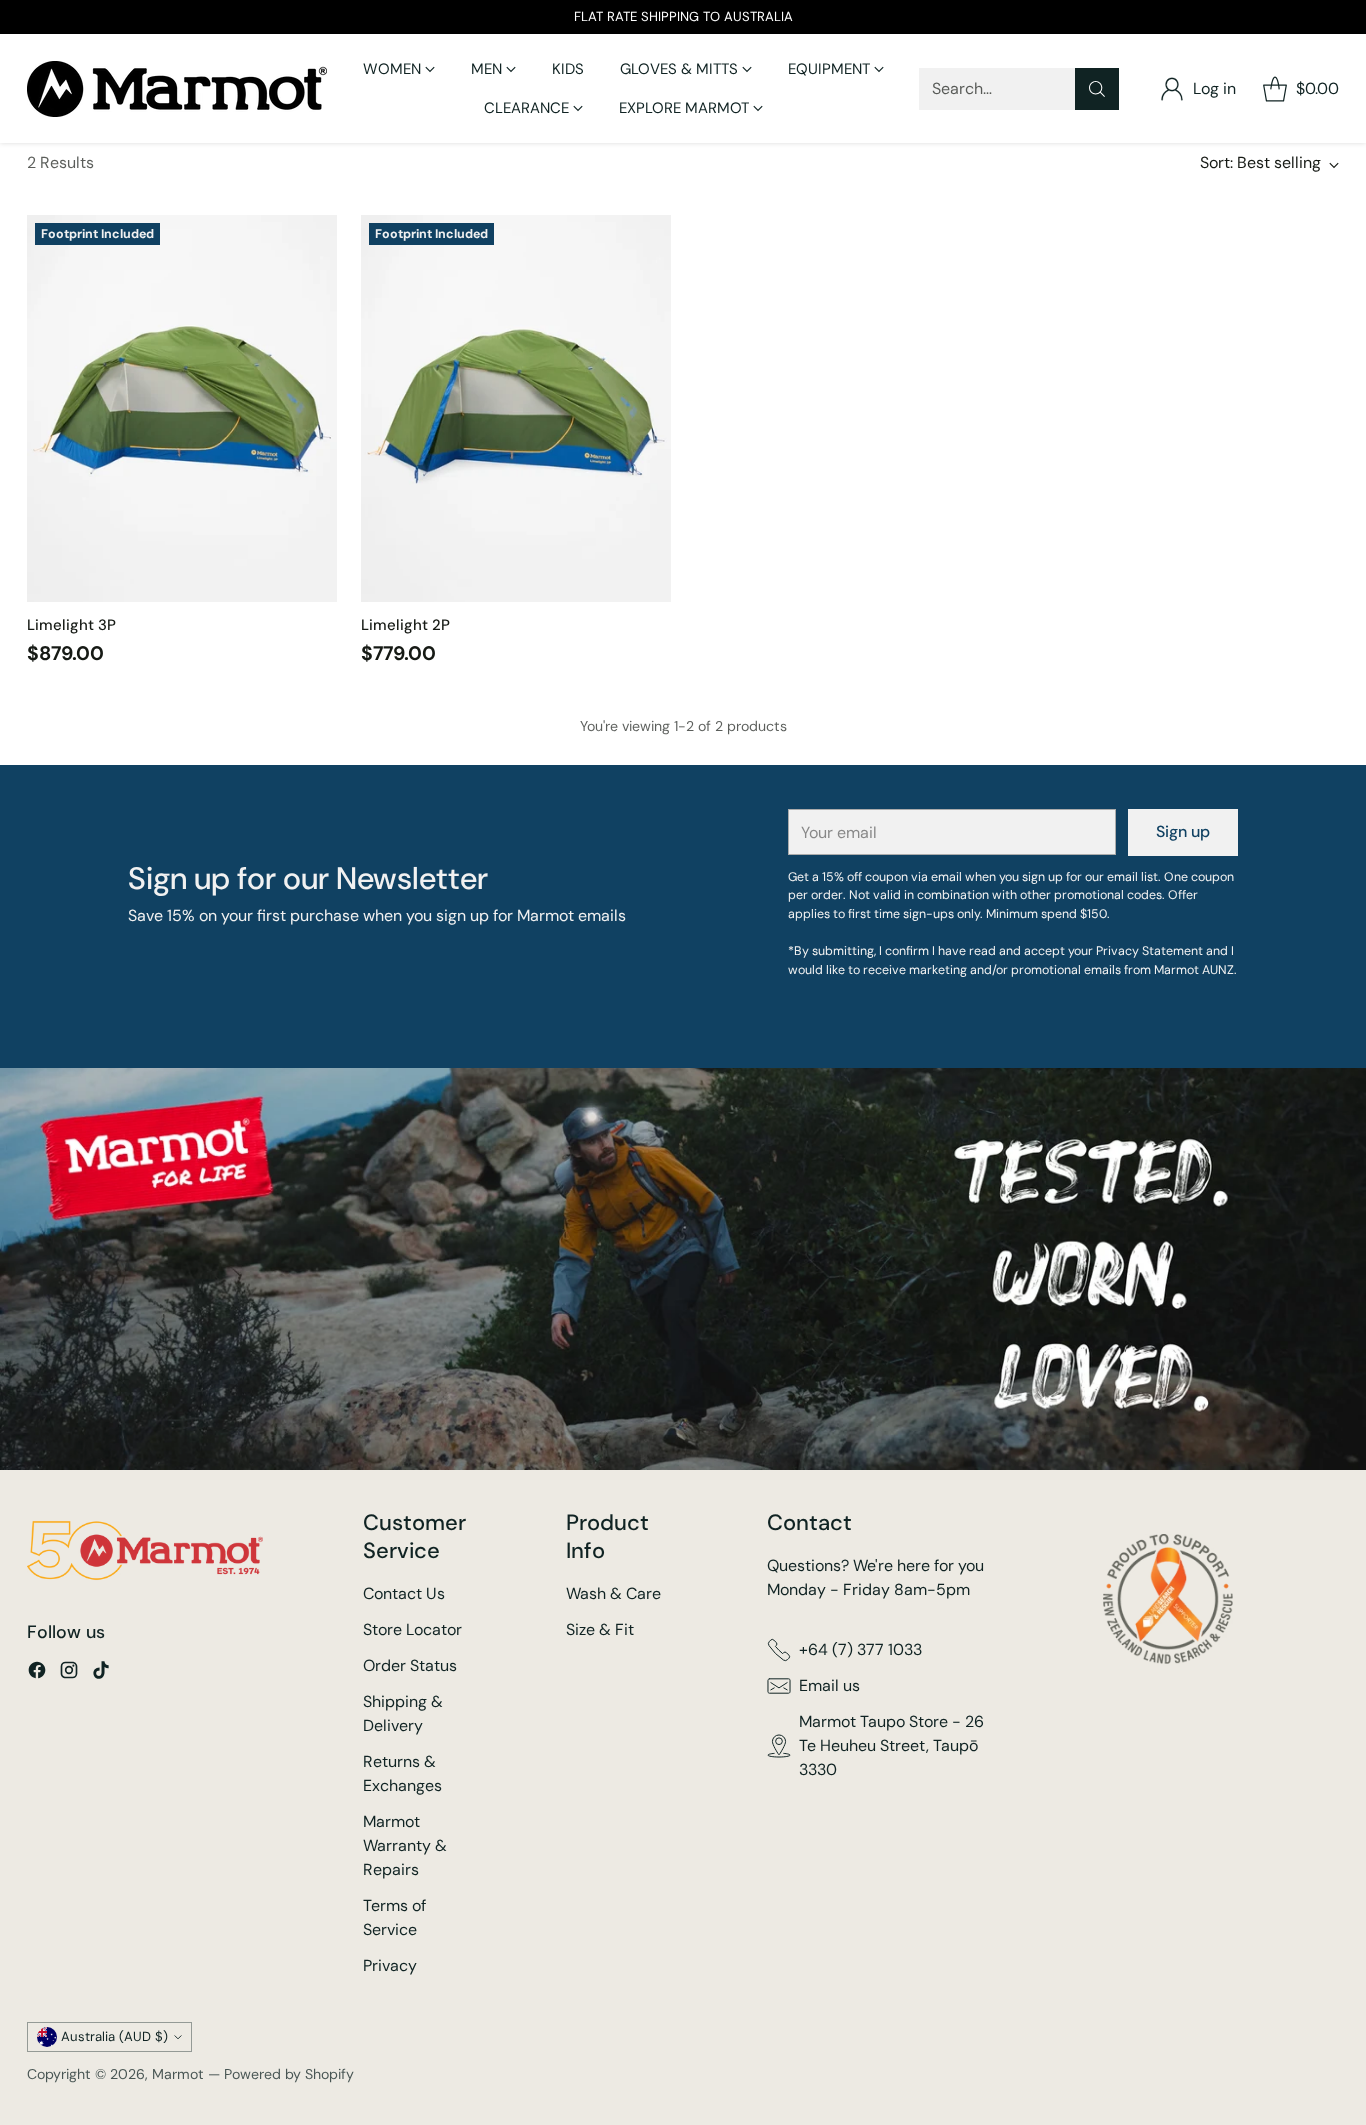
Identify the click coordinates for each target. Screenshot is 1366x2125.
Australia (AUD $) (114, 2036)
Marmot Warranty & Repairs (405, 1845)
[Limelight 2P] (516, 408)
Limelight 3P (71, 625)
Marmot (178, 2074)
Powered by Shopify (289, 2074)
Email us (829, 1685)
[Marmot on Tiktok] (101, 1673)
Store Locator (412, 1629)
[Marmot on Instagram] (69, 1673)
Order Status (410, 1665)
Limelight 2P (405, 625)
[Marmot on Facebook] (37, 1673)
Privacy (390, 1965)
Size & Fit (600, 1629)
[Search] (1097, 89)
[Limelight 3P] (182, 408)
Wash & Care (613, 1593)
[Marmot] (177, 89)
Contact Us (404, 1593)
